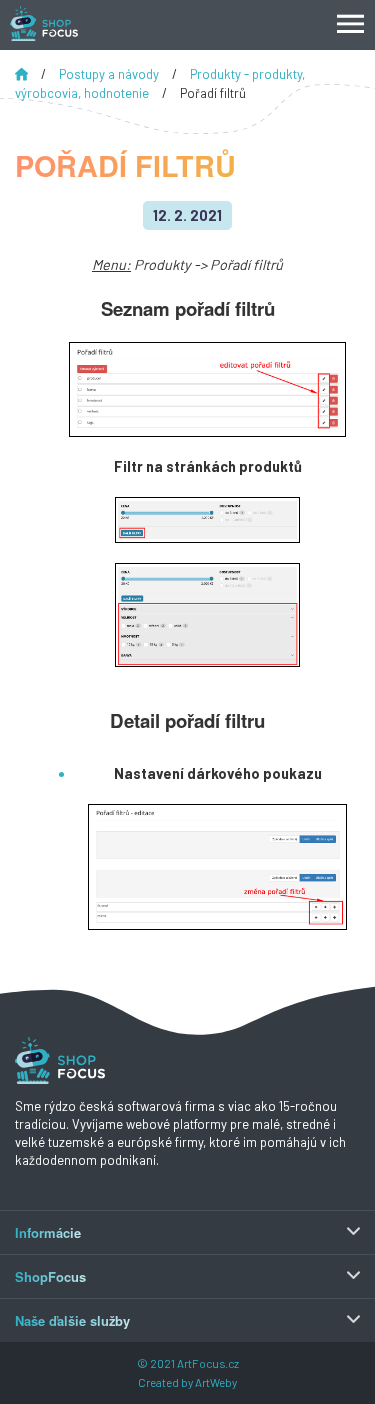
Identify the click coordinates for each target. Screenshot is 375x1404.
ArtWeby (216, 1382)
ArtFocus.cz (208, 1363)
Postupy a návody (110, 74)
